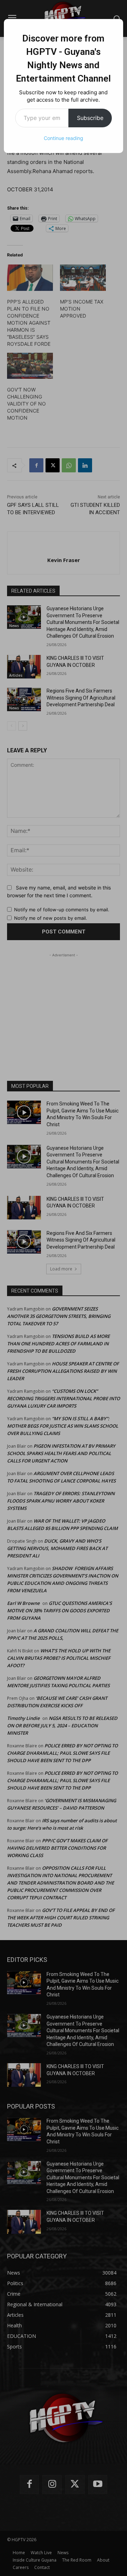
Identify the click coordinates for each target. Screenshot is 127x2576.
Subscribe (90, 118)
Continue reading (64, 138)
